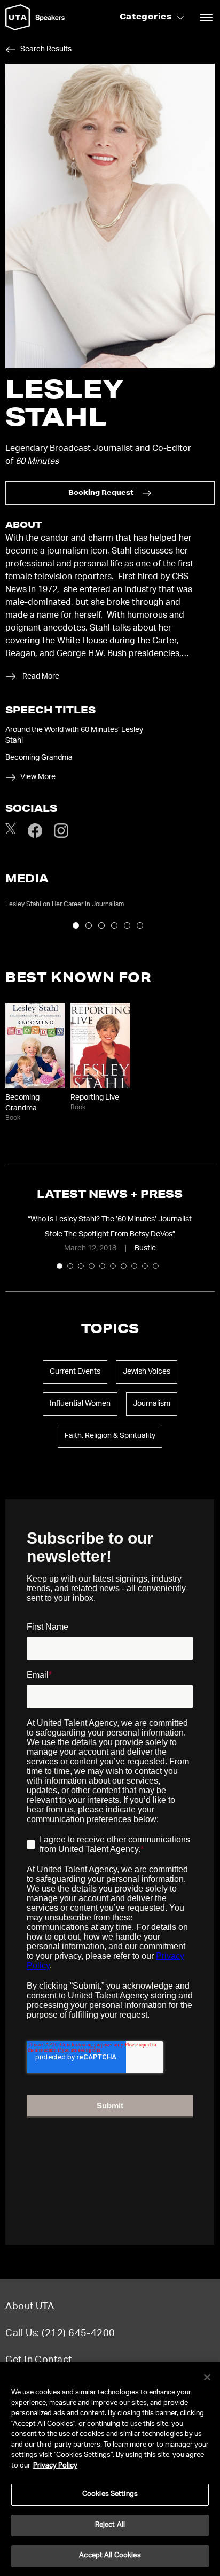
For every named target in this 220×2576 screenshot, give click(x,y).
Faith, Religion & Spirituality (110, 1436)
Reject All (110, 2526)
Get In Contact (38, 2361)
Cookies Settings (110, 2495)
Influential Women (80, 1404)
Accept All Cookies (110, 2556)
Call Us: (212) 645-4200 (60, 2334)
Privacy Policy (55, 2466)
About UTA (30, 2307)
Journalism (152, 1404)
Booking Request (101, 493)
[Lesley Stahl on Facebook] (35, 836)
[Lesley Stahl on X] (11, 832)
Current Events (75, 1372)
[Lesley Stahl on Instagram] (61, 836)
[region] (110, 2469)
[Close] (207, 2377)
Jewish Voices (147, 1372)
